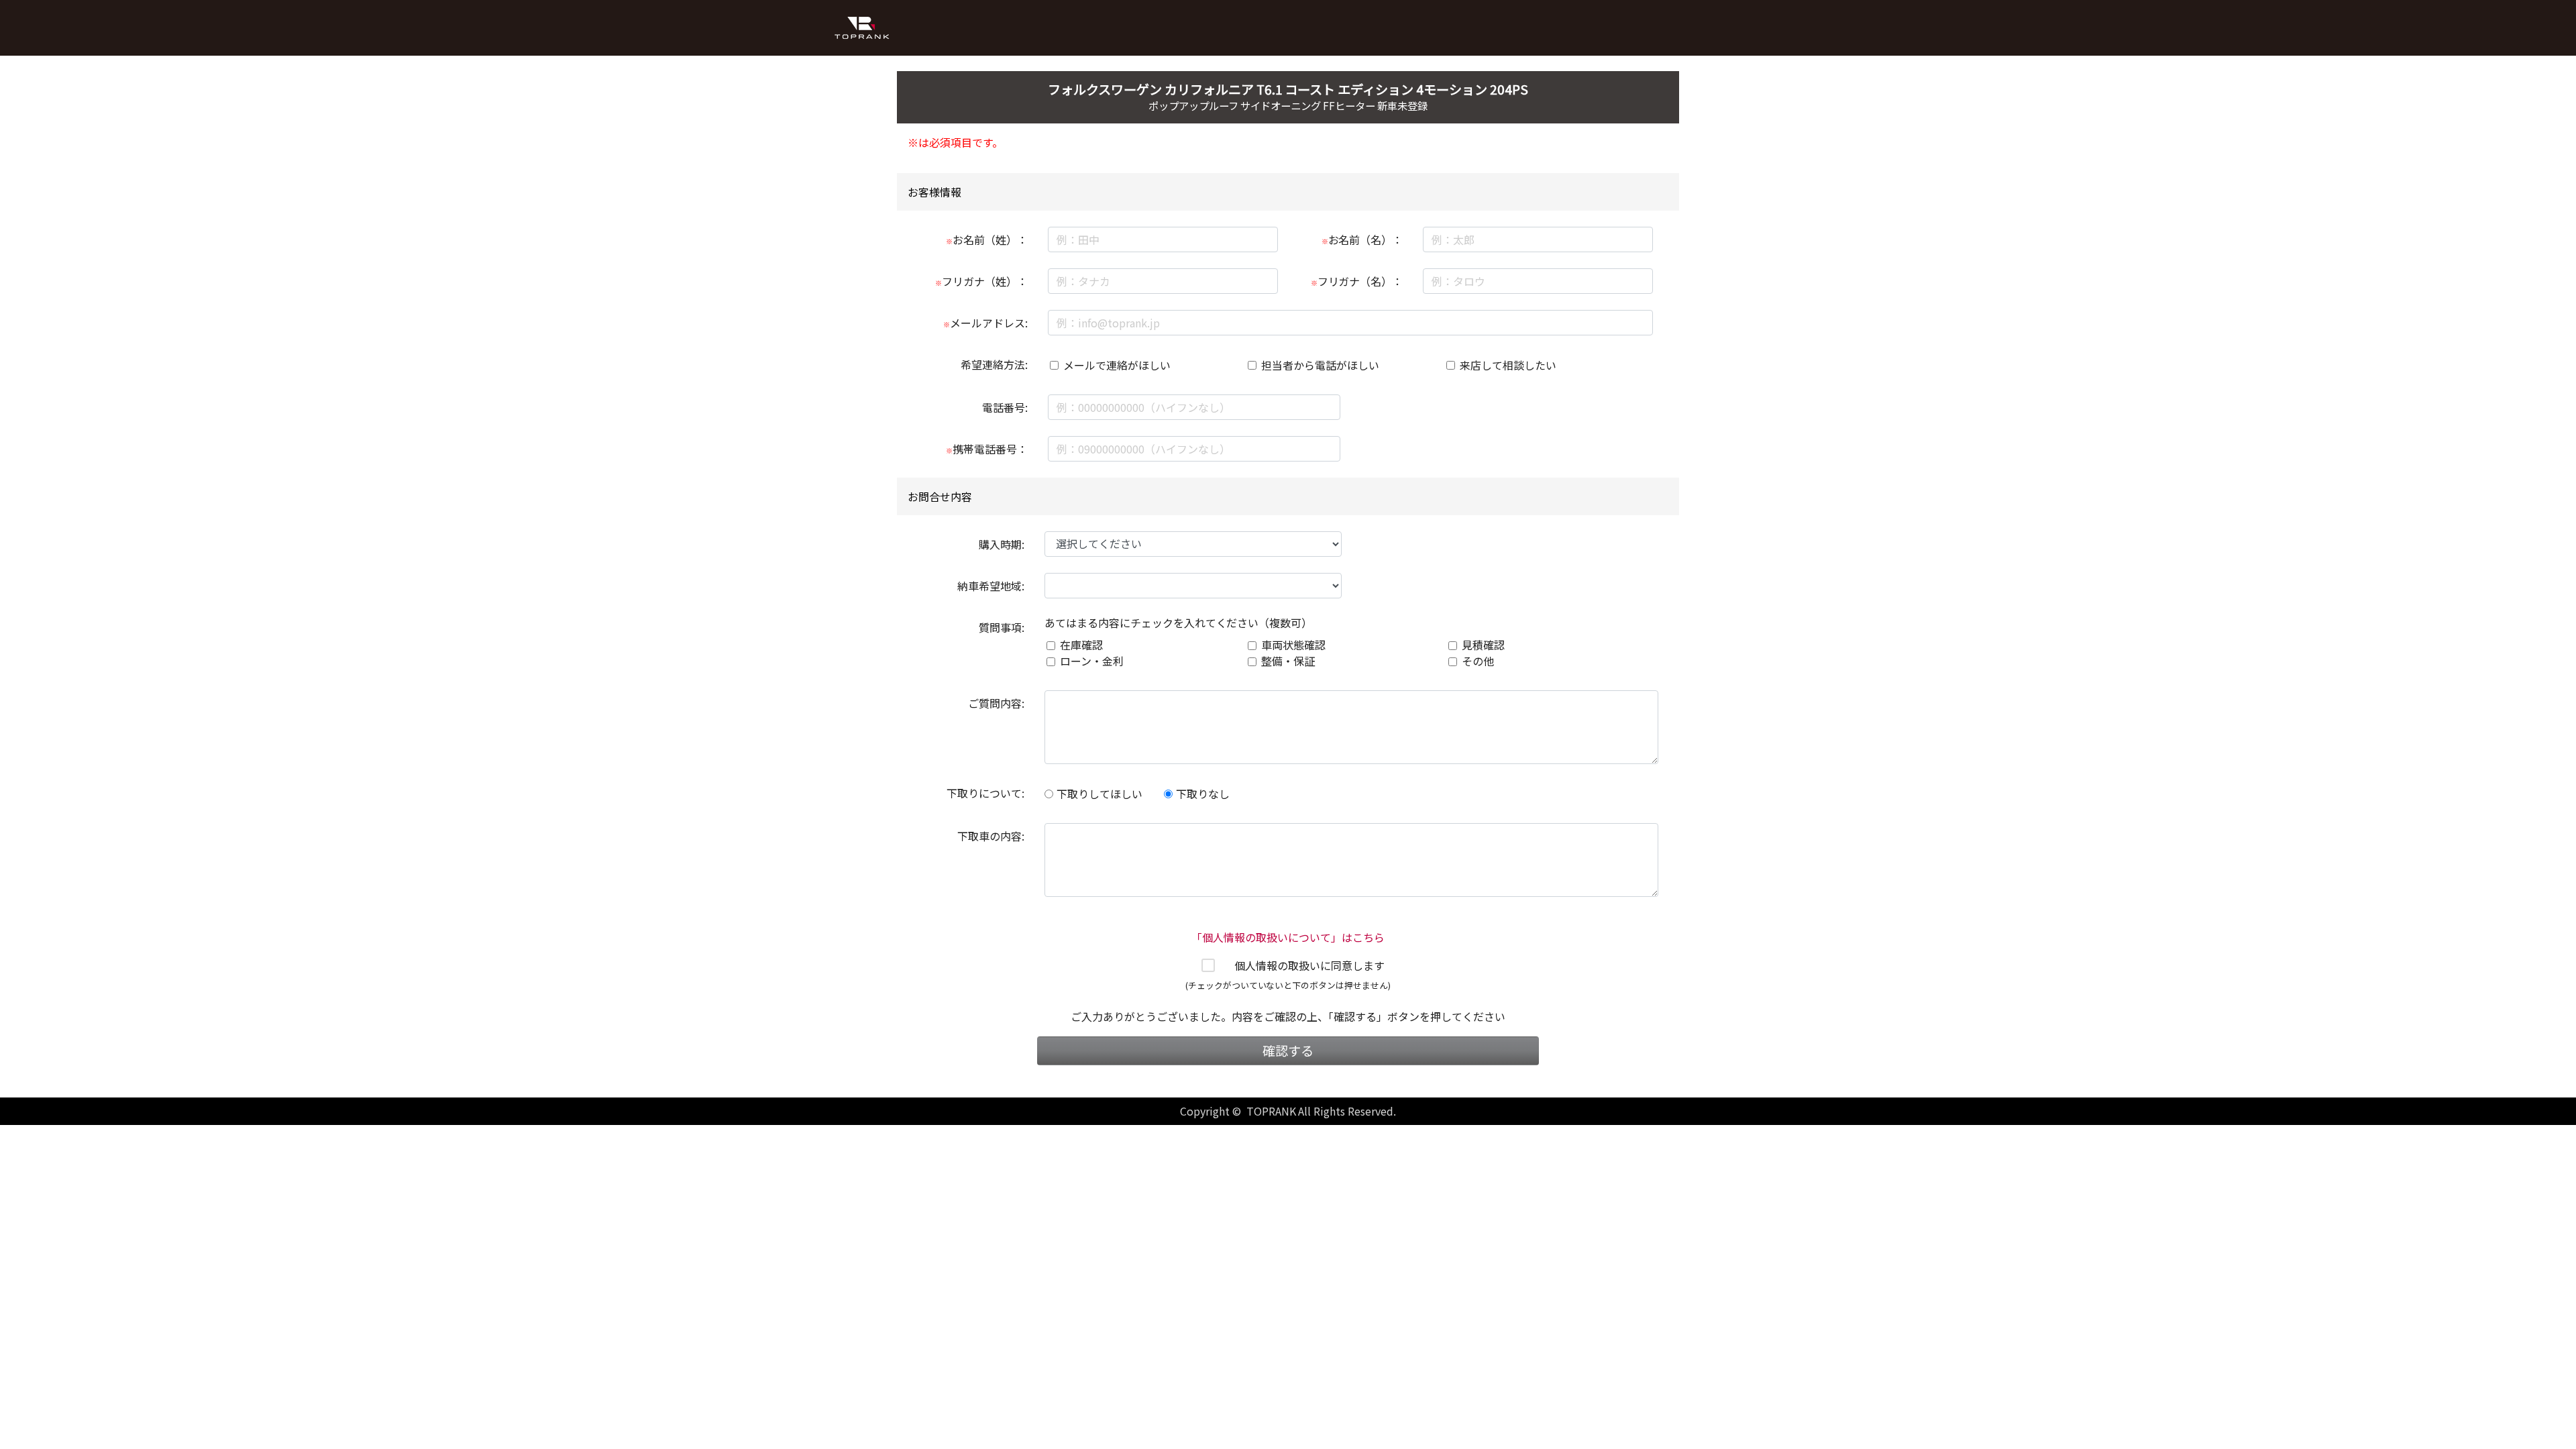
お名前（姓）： (987, 239)
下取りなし (1203, 794)
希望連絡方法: (994, 364)
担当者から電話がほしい (1320, 365)
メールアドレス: (985, 323)
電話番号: (1005, 407)
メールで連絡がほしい (1117, 365)
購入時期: (1002, 544)
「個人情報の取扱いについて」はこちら (1288, 937)
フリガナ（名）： (1357, 281)
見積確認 (1483, 645)
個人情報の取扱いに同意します (1309, 965)
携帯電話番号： (987, 449)
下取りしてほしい (1099, 794)
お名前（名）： (1362, 239)
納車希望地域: (991, 586)
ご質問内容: (996, 703)
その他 (1478, 661)
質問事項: (1002, 627)
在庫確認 (1081, 645)
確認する (1288, 1051)
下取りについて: (985, 793)
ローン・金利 (1092, 661)
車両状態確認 (1293, 645)
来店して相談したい (1508, 365)
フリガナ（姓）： (981, 281)
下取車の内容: (991, 836)
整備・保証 (1288, 661)
